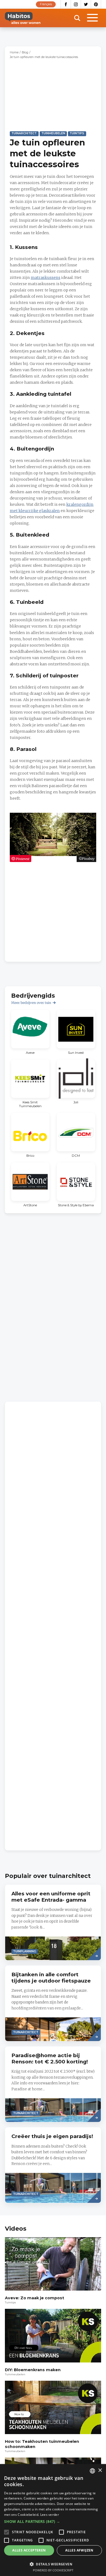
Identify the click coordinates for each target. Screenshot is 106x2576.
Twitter (86, 4)
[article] (30, 1032)
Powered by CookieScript (53, 2570)
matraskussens (46, 278)
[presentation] (53, 1922)
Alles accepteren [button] (29, 2550)
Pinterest (96, 4)
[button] (53, 2522)
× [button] (100, 2470)
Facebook (66, 4)
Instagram (76, 4)
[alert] (53, 2520)
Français (46, 4)
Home (14, 52)
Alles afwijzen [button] (79, 2550)
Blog (25, 52)
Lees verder (50, 2515)
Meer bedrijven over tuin (31, 1003)
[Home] (23, 18)
